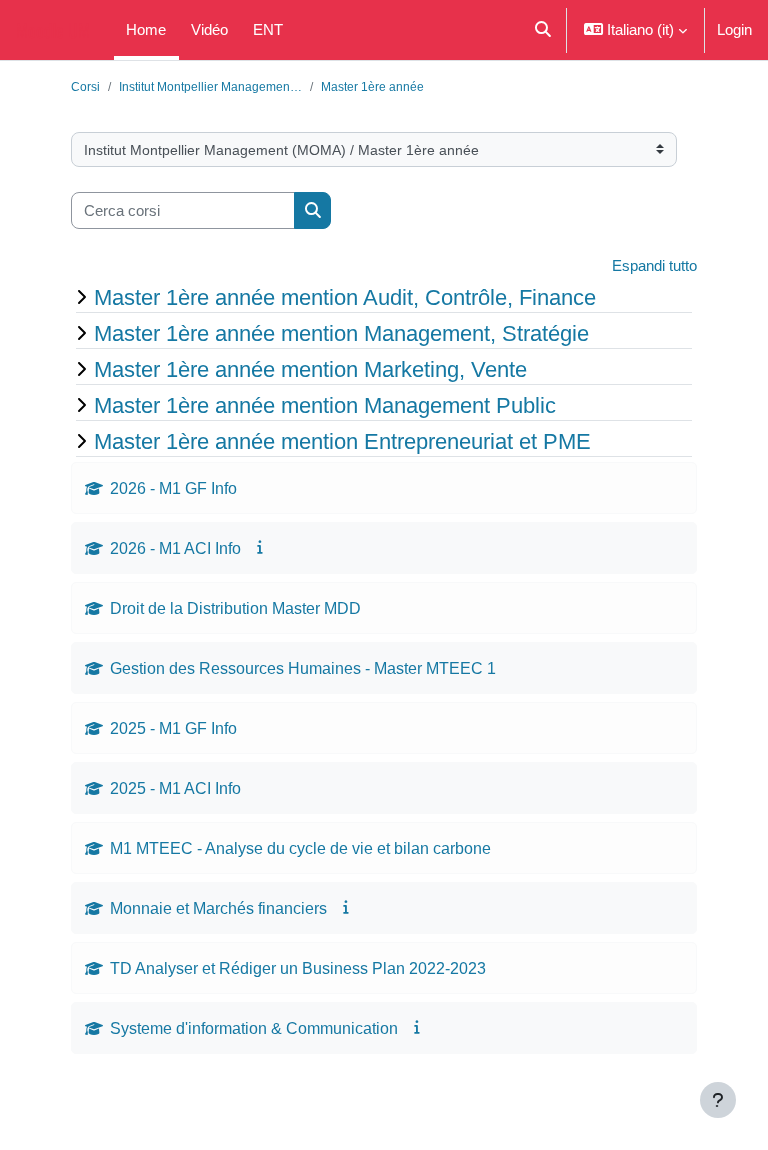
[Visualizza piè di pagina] (718, 1100)
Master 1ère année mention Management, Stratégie (341, 333)
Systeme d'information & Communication (254, 1028)
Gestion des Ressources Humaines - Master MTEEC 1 (303, 668)
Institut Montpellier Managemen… (210, 86)
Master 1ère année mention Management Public (325, 405)
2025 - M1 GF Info (173, 728)
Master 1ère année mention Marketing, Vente (310, 369)
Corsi (85, 86)
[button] (542, 30)
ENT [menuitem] (268, 29)
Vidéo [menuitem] (209, 29)
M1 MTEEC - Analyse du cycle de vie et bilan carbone (300, 848)
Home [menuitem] (146, 29)
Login (734, 29)
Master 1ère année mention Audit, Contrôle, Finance (345, 297)
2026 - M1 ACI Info (175, 548)
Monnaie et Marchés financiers (218, 908)
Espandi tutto (654, 265)
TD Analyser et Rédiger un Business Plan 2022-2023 (300, 968)
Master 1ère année (372, 86)
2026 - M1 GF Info (173, 488)
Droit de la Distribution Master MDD (235, 608)
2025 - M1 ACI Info (175, 788)
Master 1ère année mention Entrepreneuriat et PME (342, 441)
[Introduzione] (261, 547)
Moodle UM (53, 29)
